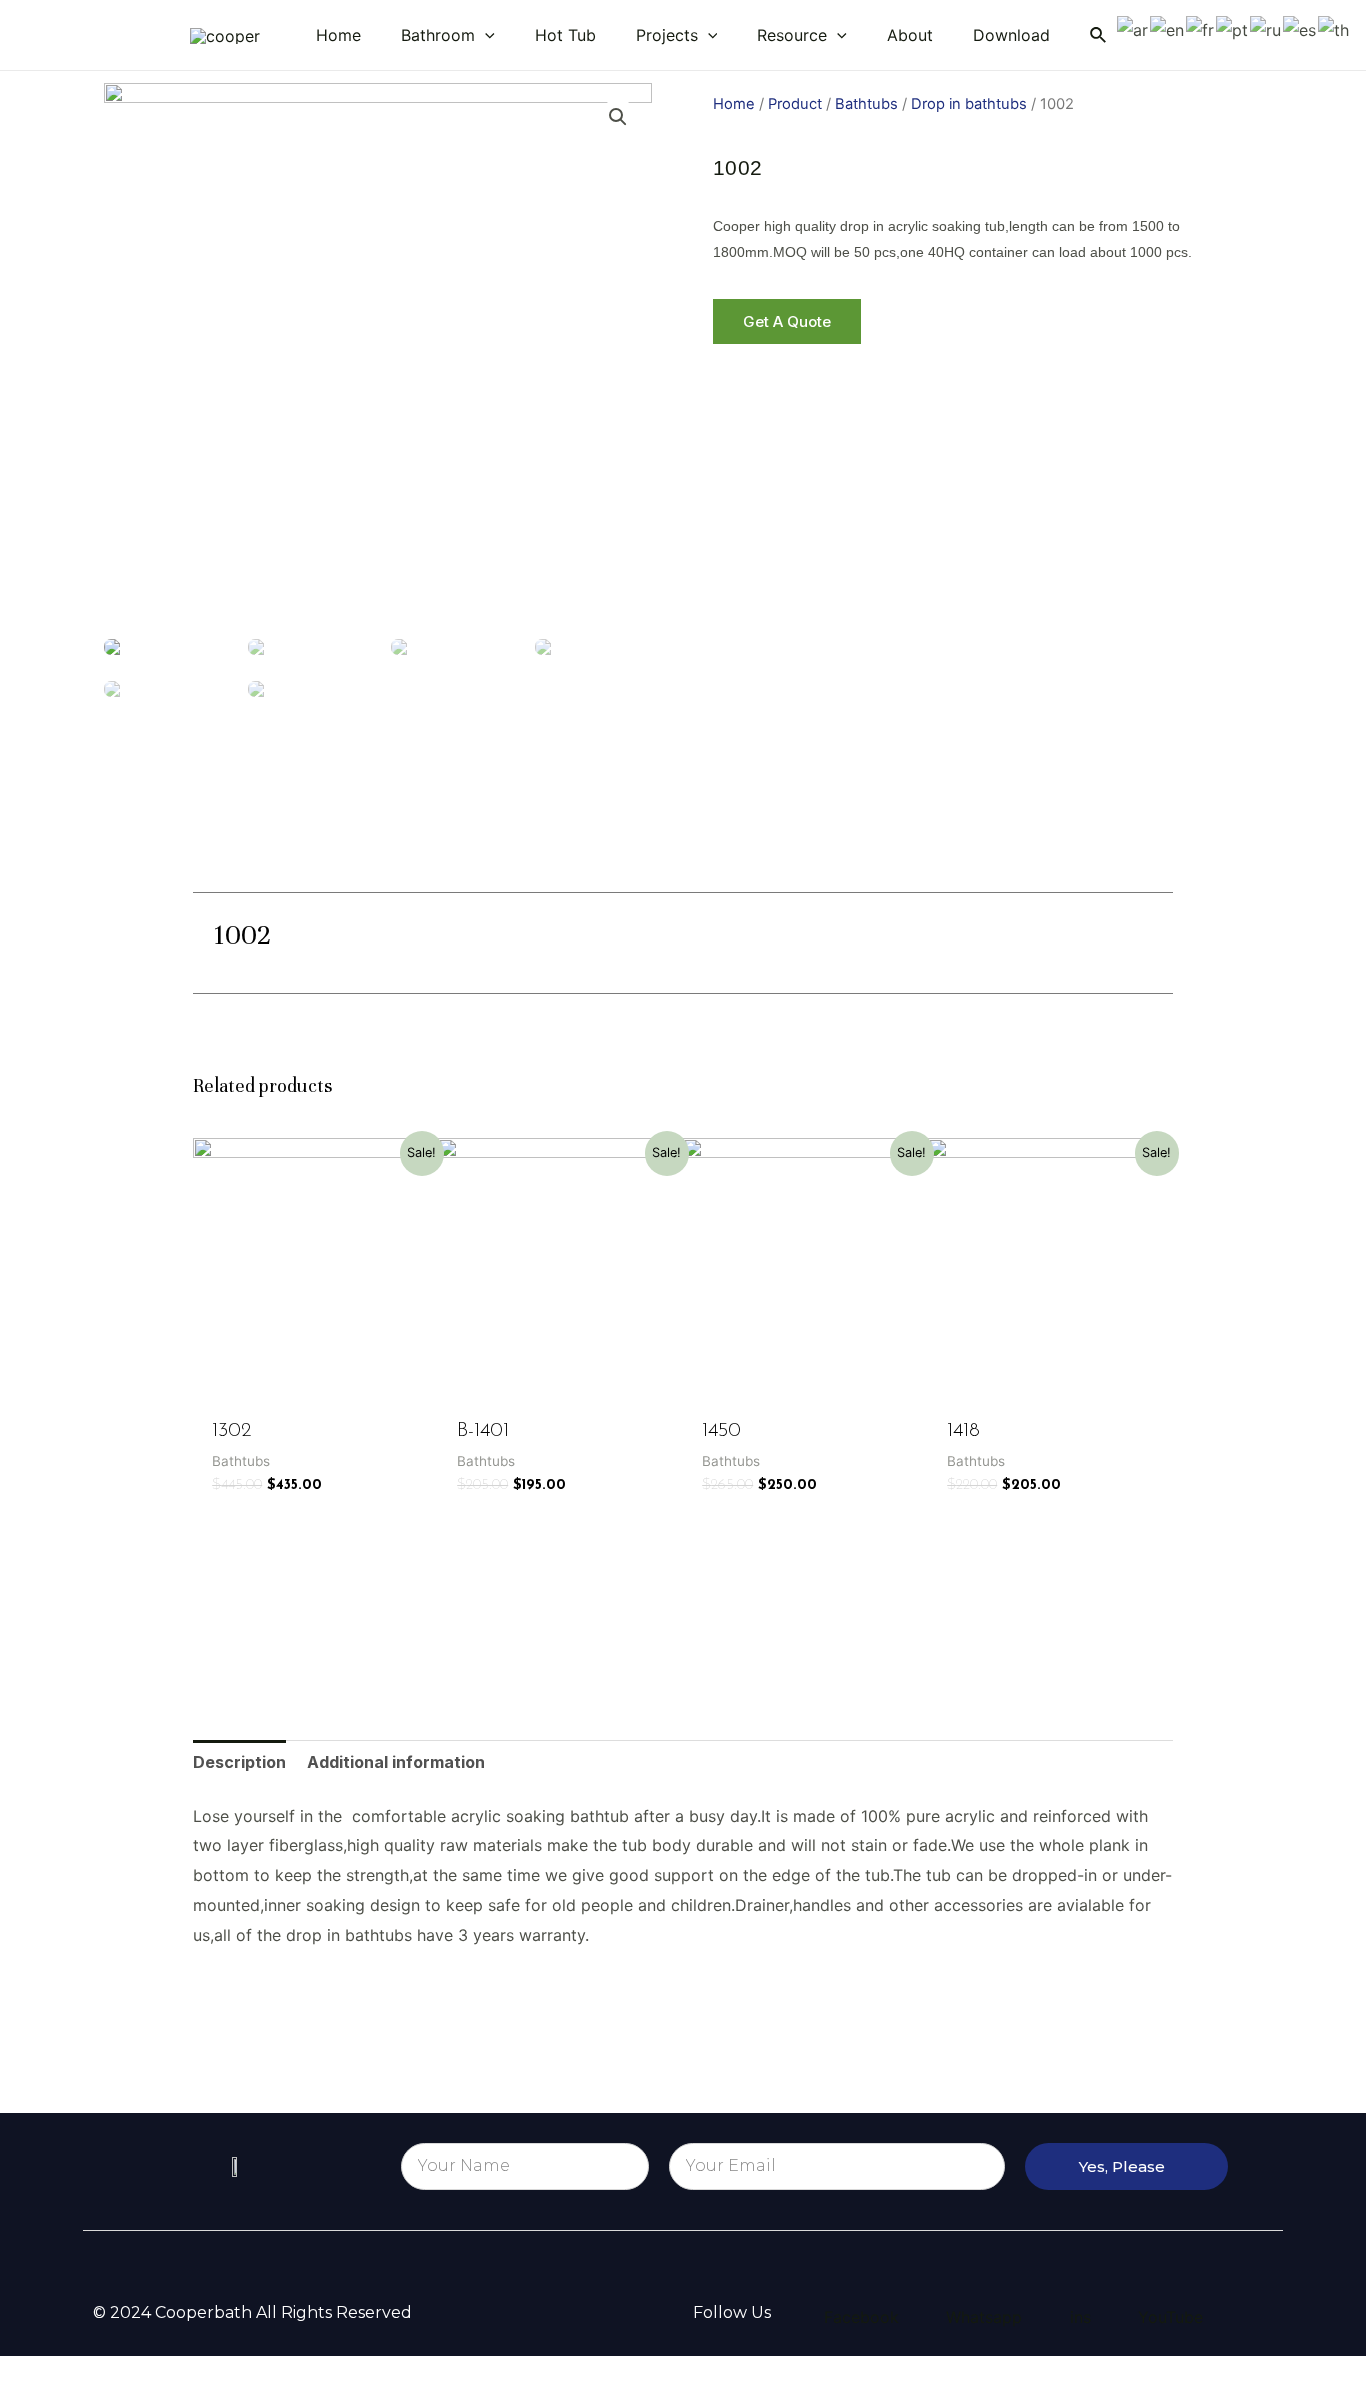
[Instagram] (858, 938)
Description (239, 1762)
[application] (485, 35)
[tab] (239, 1763)
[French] (1201, 29)
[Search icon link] (1099, 35)
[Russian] (1266, 29)
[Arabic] (1133, 29)
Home (734, 104)
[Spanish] (1300, 29)
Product (795, 104)
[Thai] (1334, 29)
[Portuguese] (1233, 29)
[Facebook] (738, 938)
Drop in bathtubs (969, 104)
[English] (1168, 29)
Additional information (396, 1762)
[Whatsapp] (918, 938)
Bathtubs (866, 104)
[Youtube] (798, 938)
